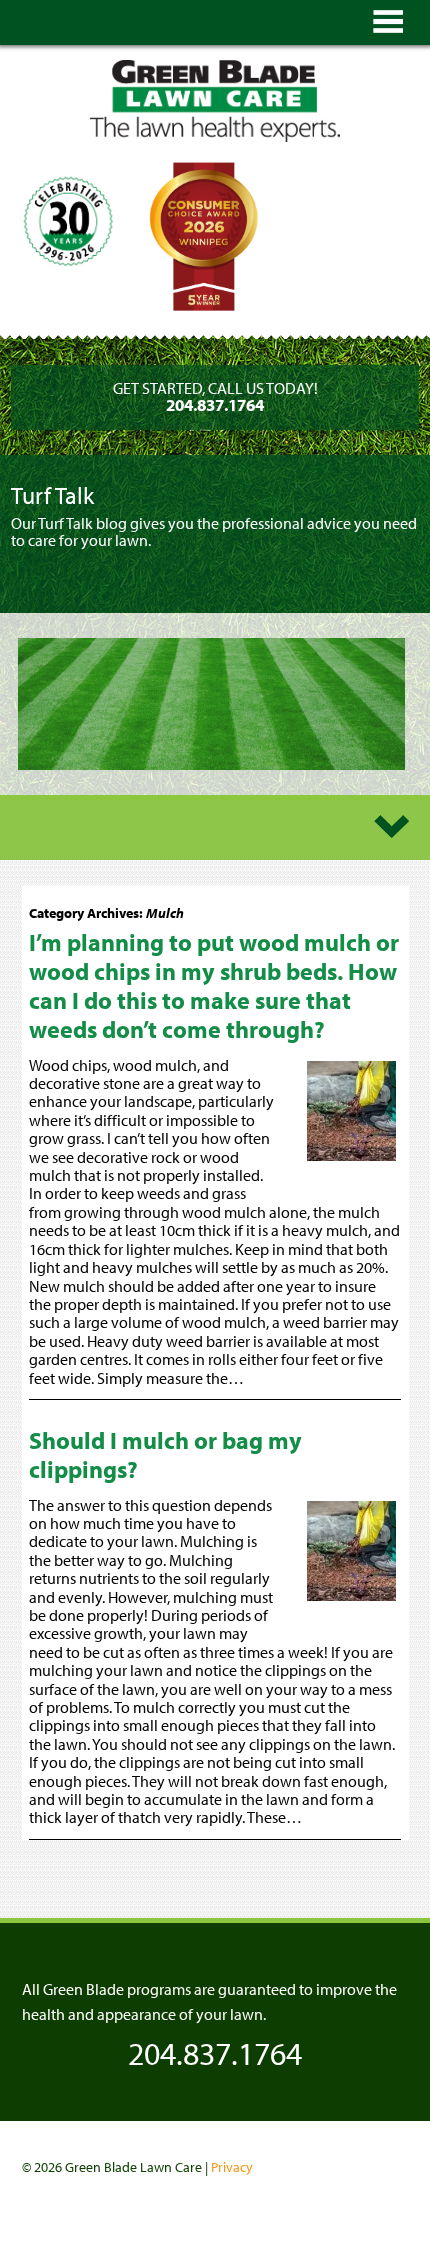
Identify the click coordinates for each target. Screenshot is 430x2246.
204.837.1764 (215, 2053)
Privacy (232, 2166)
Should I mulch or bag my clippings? (165, 1454)
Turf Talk (52, 495)
